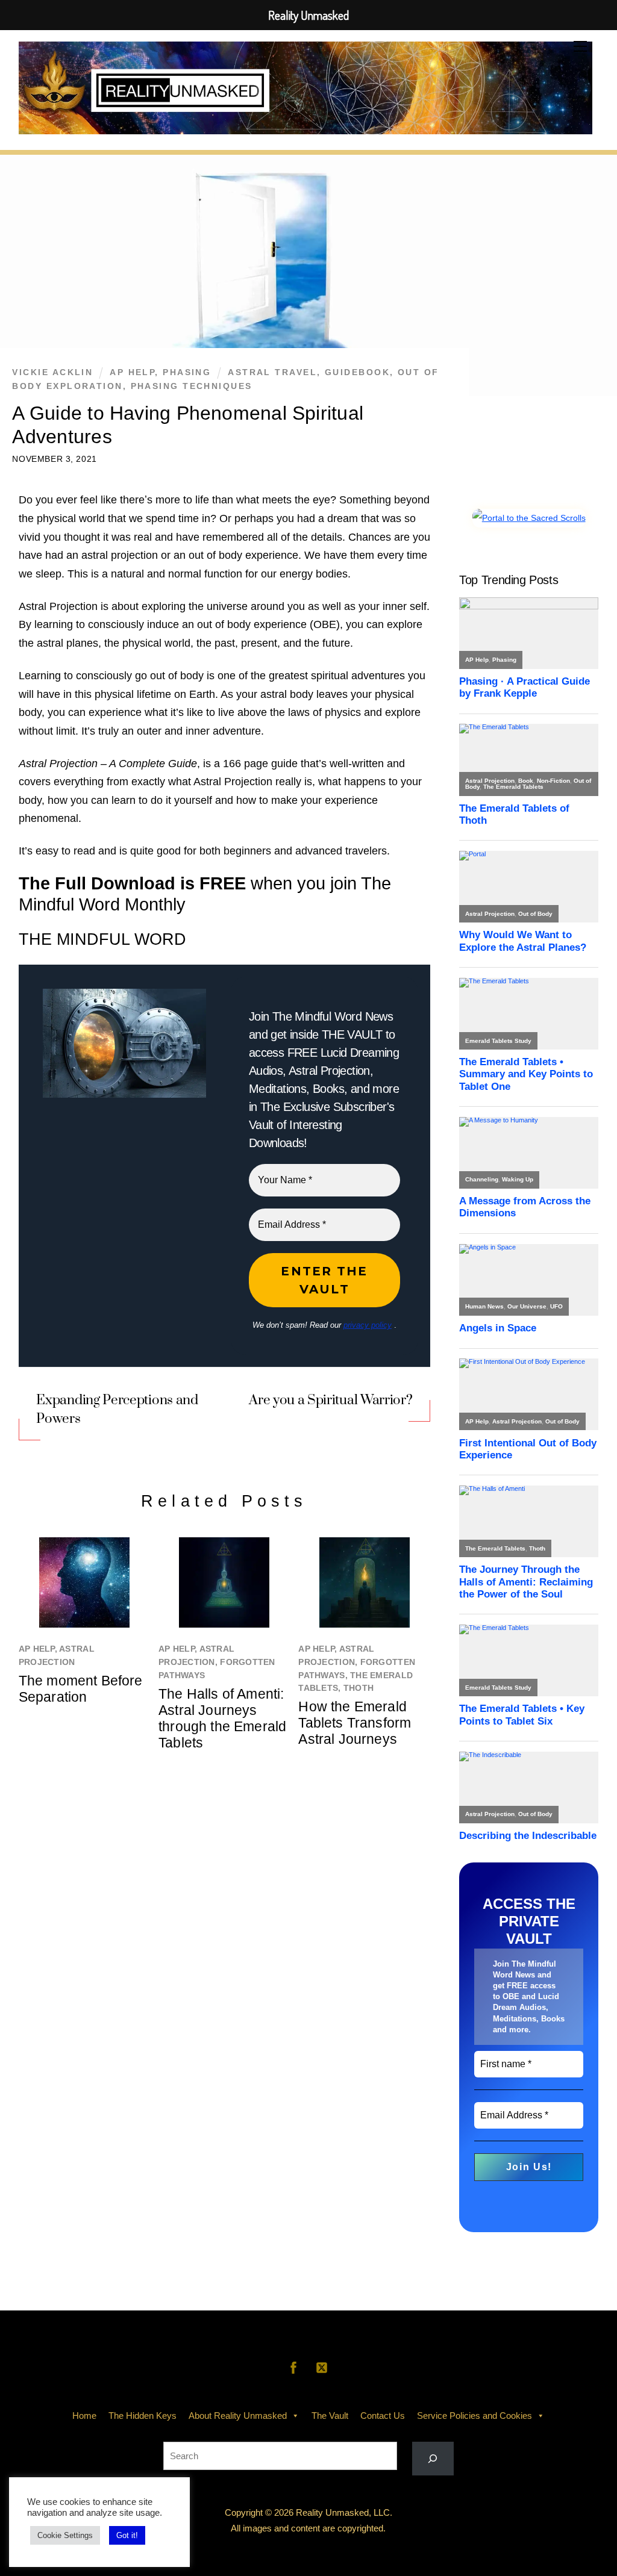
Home (84, 2416)
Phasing (187, 372)
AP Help (132, 372)
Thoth (359, 1688)
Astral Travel (272, 372)
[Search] (433, 2459)
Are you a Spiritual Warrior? (330, 1400)
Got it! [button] (127, 2535)
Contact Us (383, 2416)
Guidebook (357, 372)
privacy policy (368, 1325)
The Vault (330, 2416)
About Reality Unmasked (238, 2416)
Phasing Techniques (192, 386)
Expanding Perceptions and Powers (117, 1409)
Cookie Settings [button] (65, 2535)
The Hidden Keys (143, 2416)
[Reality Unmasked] (306, 126)
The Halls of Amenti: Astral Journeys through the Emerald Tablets (222, 1718)
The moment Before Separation (81, 1689)
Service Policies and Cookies (474, 2416)
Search (308, 2433)
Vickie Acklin (52, 372)
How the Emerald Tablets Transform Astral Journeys (355, 1723)
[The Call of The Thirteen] (529, 518)
